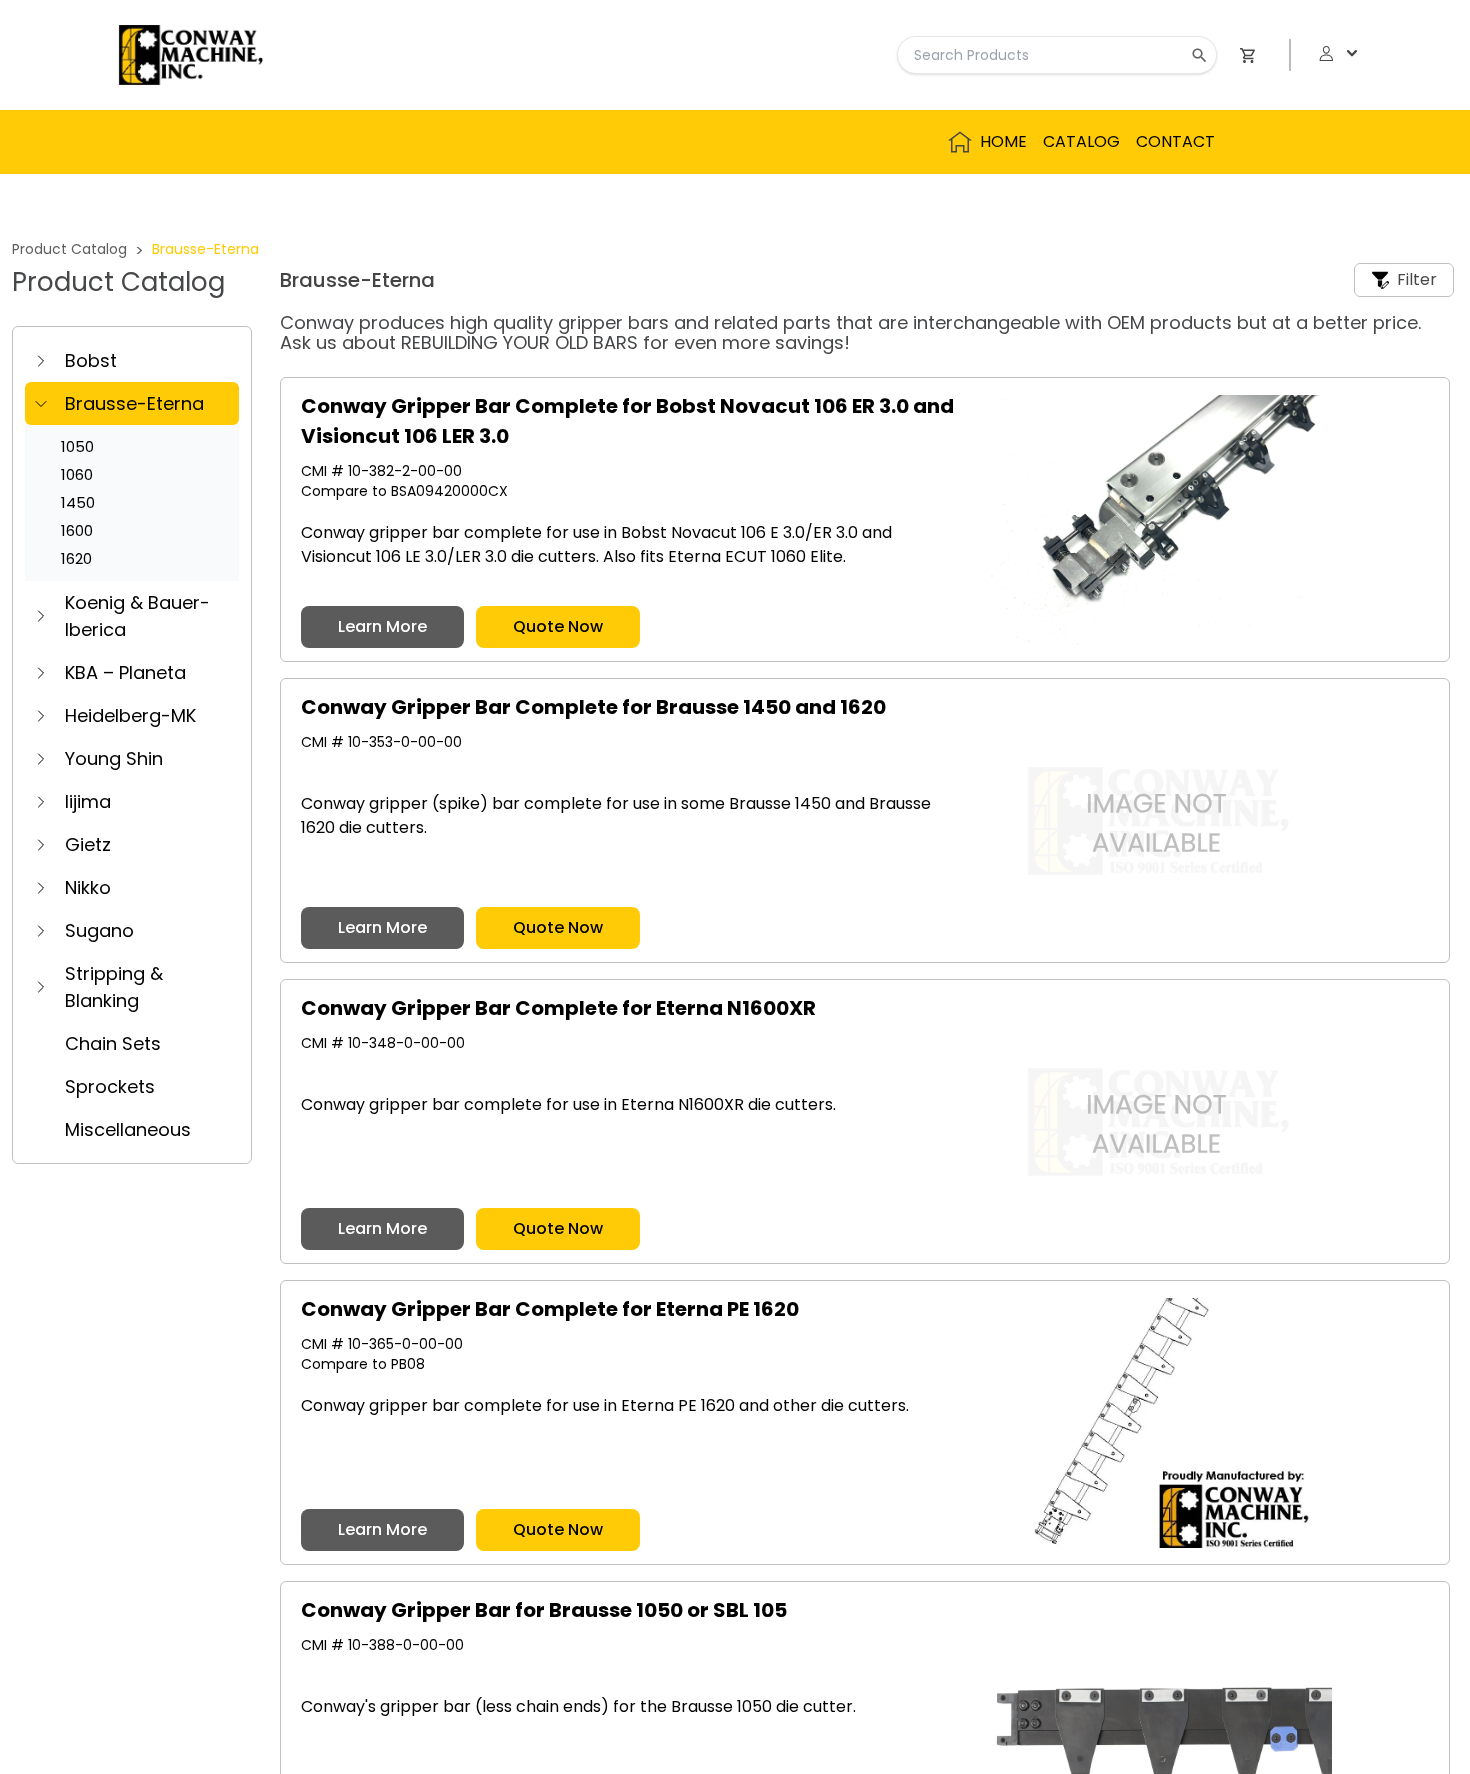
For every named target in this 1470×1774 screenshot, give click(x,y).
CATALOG (1081, 141)
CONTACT (1175, 141)
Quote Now (558, 626)
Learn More (382, 626)
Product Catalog (69, 249)
